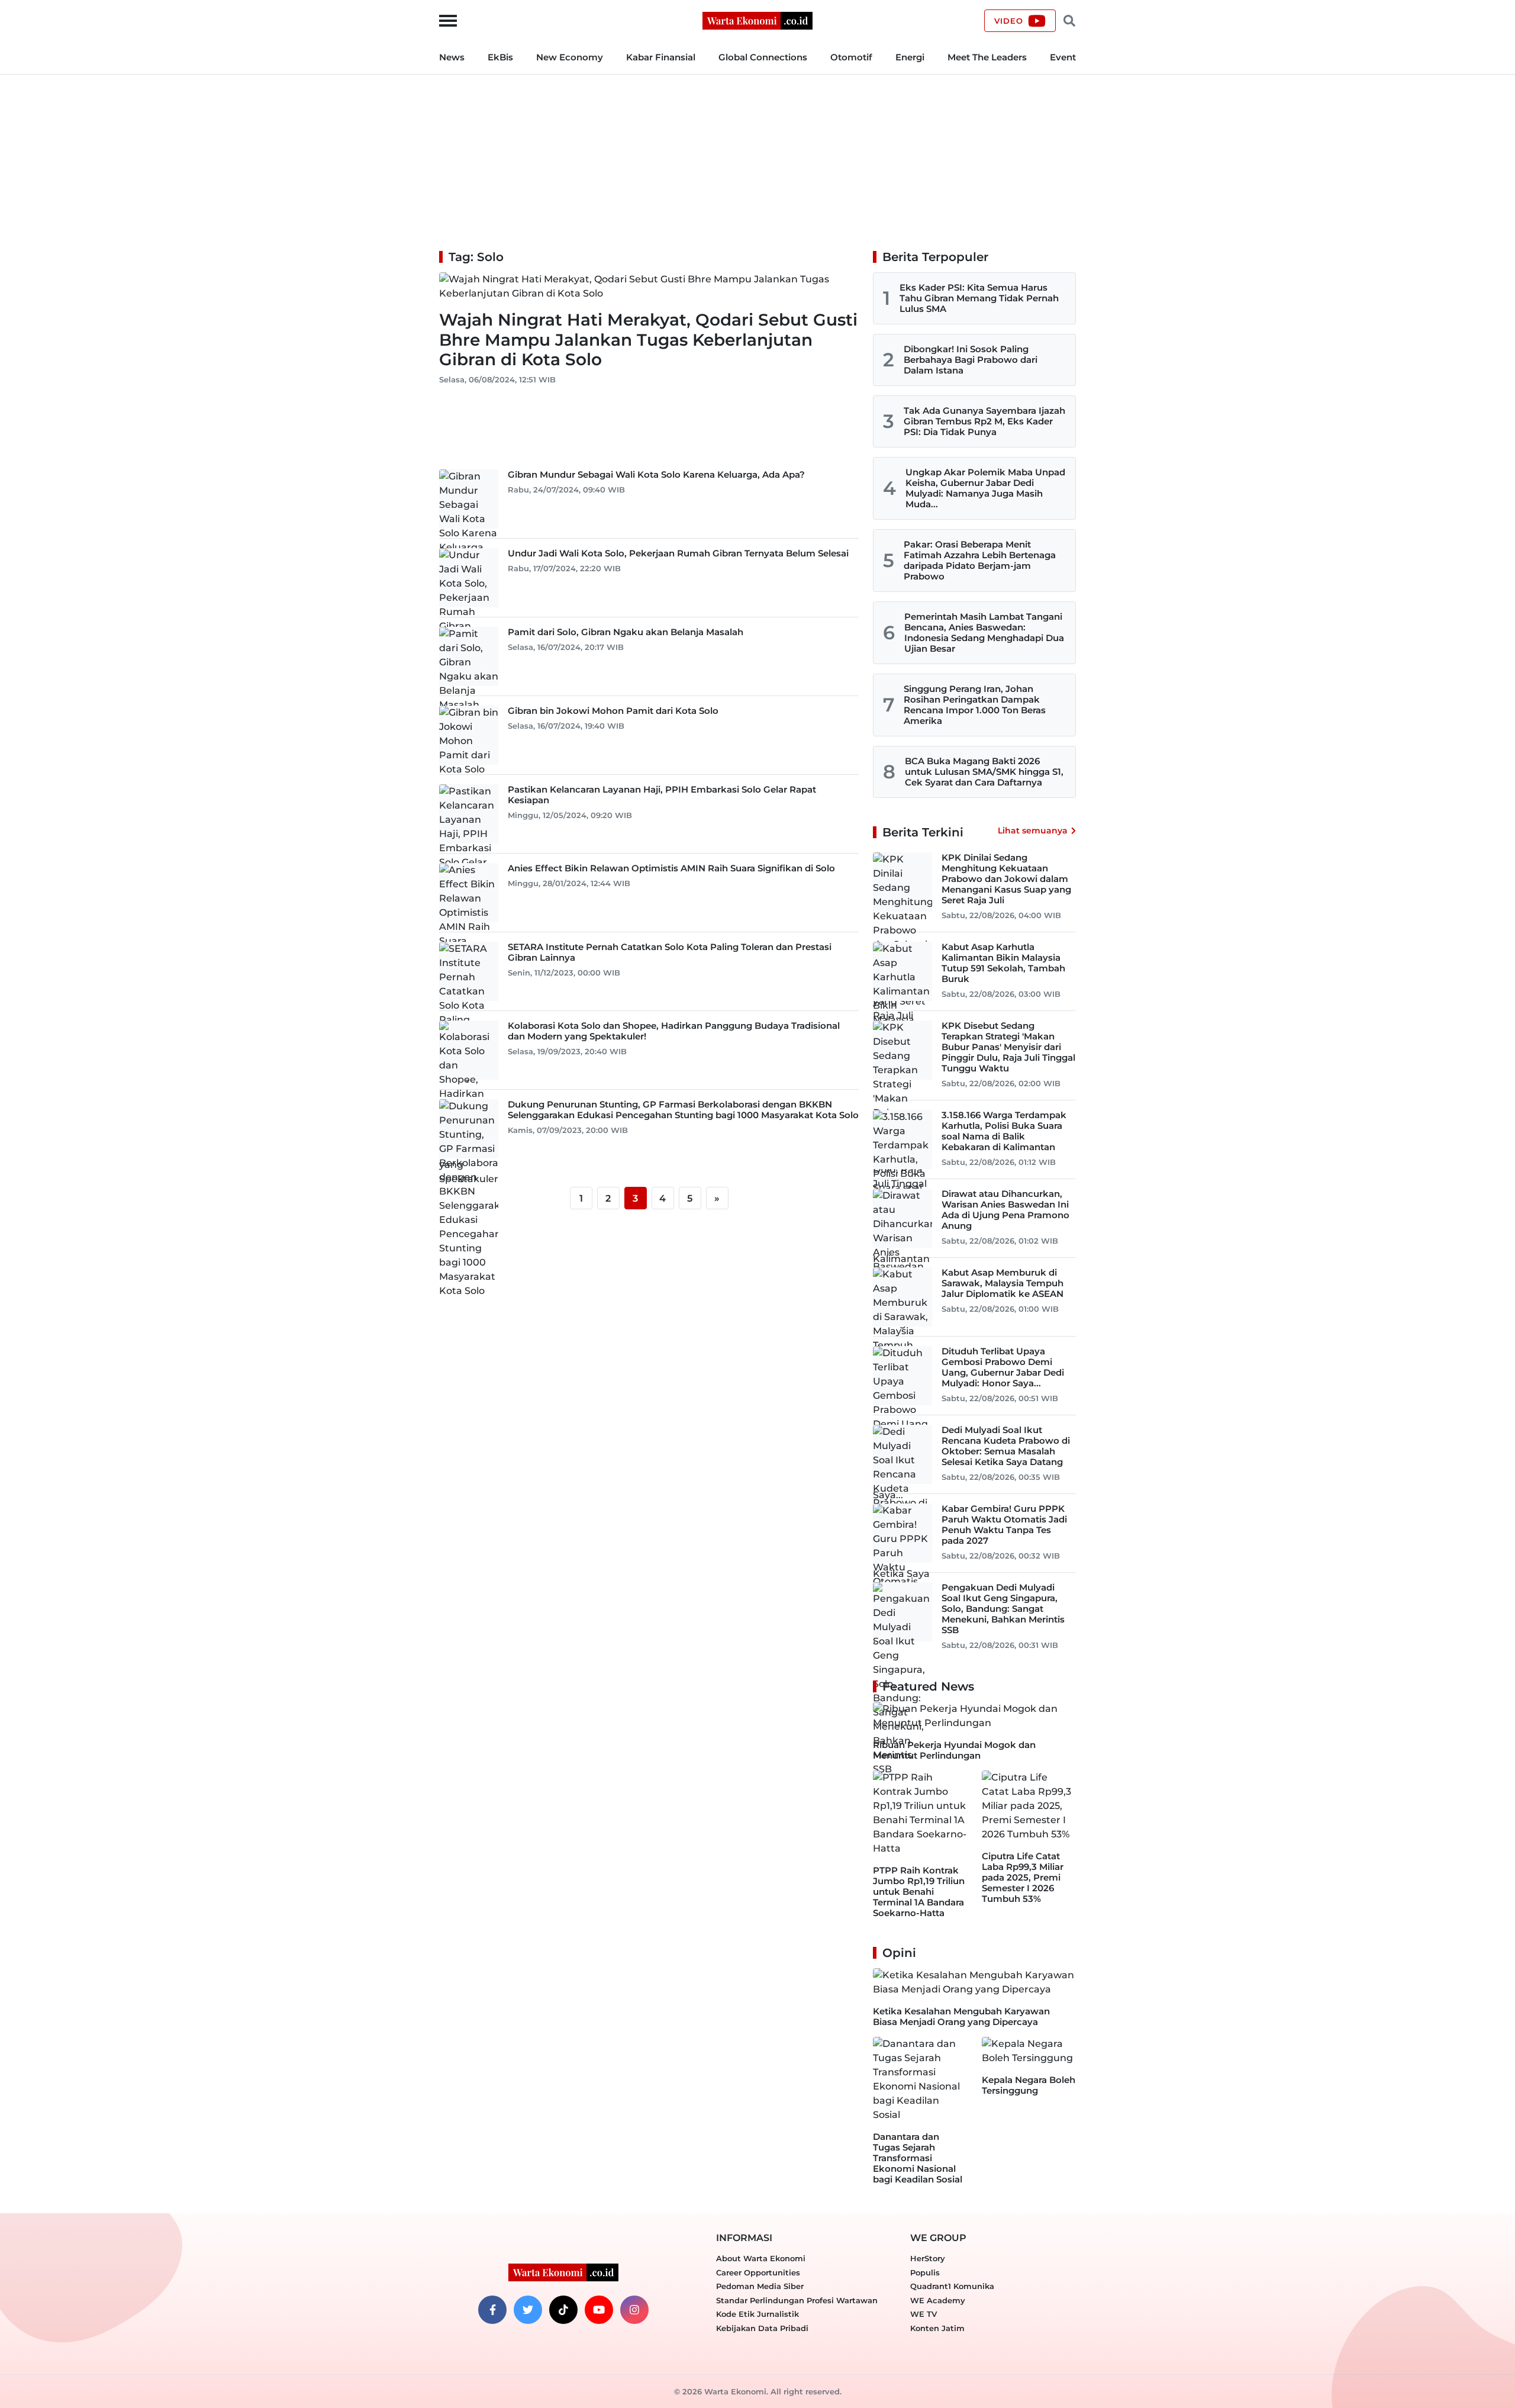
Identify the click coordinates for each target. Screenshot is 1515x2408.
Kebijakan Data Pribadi (762, 2328)
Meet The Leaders (987, 57)
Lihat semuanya (1033, 830)
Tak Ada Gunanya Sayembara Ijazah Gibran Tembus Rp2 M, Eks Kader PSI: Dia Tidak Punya (984, 421)
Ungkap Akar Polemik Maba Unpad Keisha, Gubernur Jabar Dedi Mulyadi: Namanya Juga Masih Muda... (985, 488)
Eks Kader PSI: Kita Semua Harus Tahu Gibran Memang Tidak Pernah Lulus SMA (979, 298)
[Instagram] (634, 2310)
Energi (910, 57)
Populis (925, 2272)
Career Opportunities (758, 2272)
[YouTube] (599, 2310)
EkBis (500, 57)
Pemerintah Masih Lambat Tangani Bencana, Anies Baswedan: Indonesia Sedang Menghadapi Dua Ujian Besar (984, 632)
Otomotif (851, 57)
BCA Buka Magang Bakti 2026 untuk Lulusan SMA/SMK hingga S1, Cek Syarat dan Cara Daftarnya (984, 772)
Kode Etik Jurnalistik (757, 2314)
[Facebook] (492, 2310)
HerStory (928, 2258)
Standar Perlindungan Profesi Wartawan (797, 2300)
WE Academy (938, 2300)
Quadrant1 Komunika (952, 2286)
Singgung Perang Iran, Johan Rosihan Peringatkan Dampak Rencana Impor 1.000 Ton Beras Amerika (975, 705)
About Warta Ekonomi (761, 2258)
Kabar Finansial (661, 57)
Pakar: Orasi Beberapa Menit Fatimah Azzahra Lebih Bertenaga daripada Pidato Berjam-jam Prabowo (980, 560)
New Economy (570, 57)
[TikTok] (563, 2310)
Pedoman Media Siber (760, 2286)
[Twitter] (528, 2310)
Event (1063, 57)
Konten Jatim (937, 2328)
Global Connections (763, 57)
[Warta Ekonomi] (757, 20)
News (452, 57)
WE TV (923, 2314)
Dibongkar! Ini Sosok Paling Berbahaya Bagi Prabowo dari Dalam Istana (971, 360)
